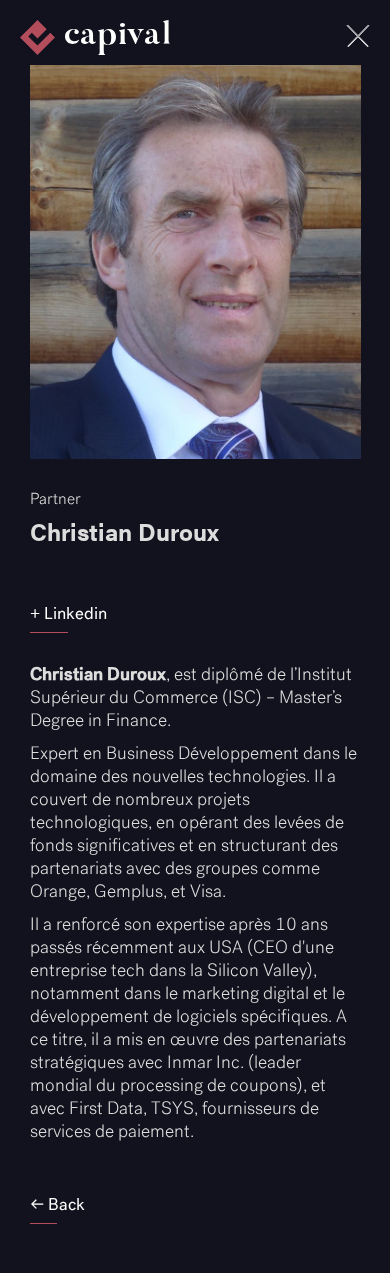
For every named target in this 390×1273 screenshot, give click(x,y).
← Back (57, 1204)
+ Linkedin (68, 613)
